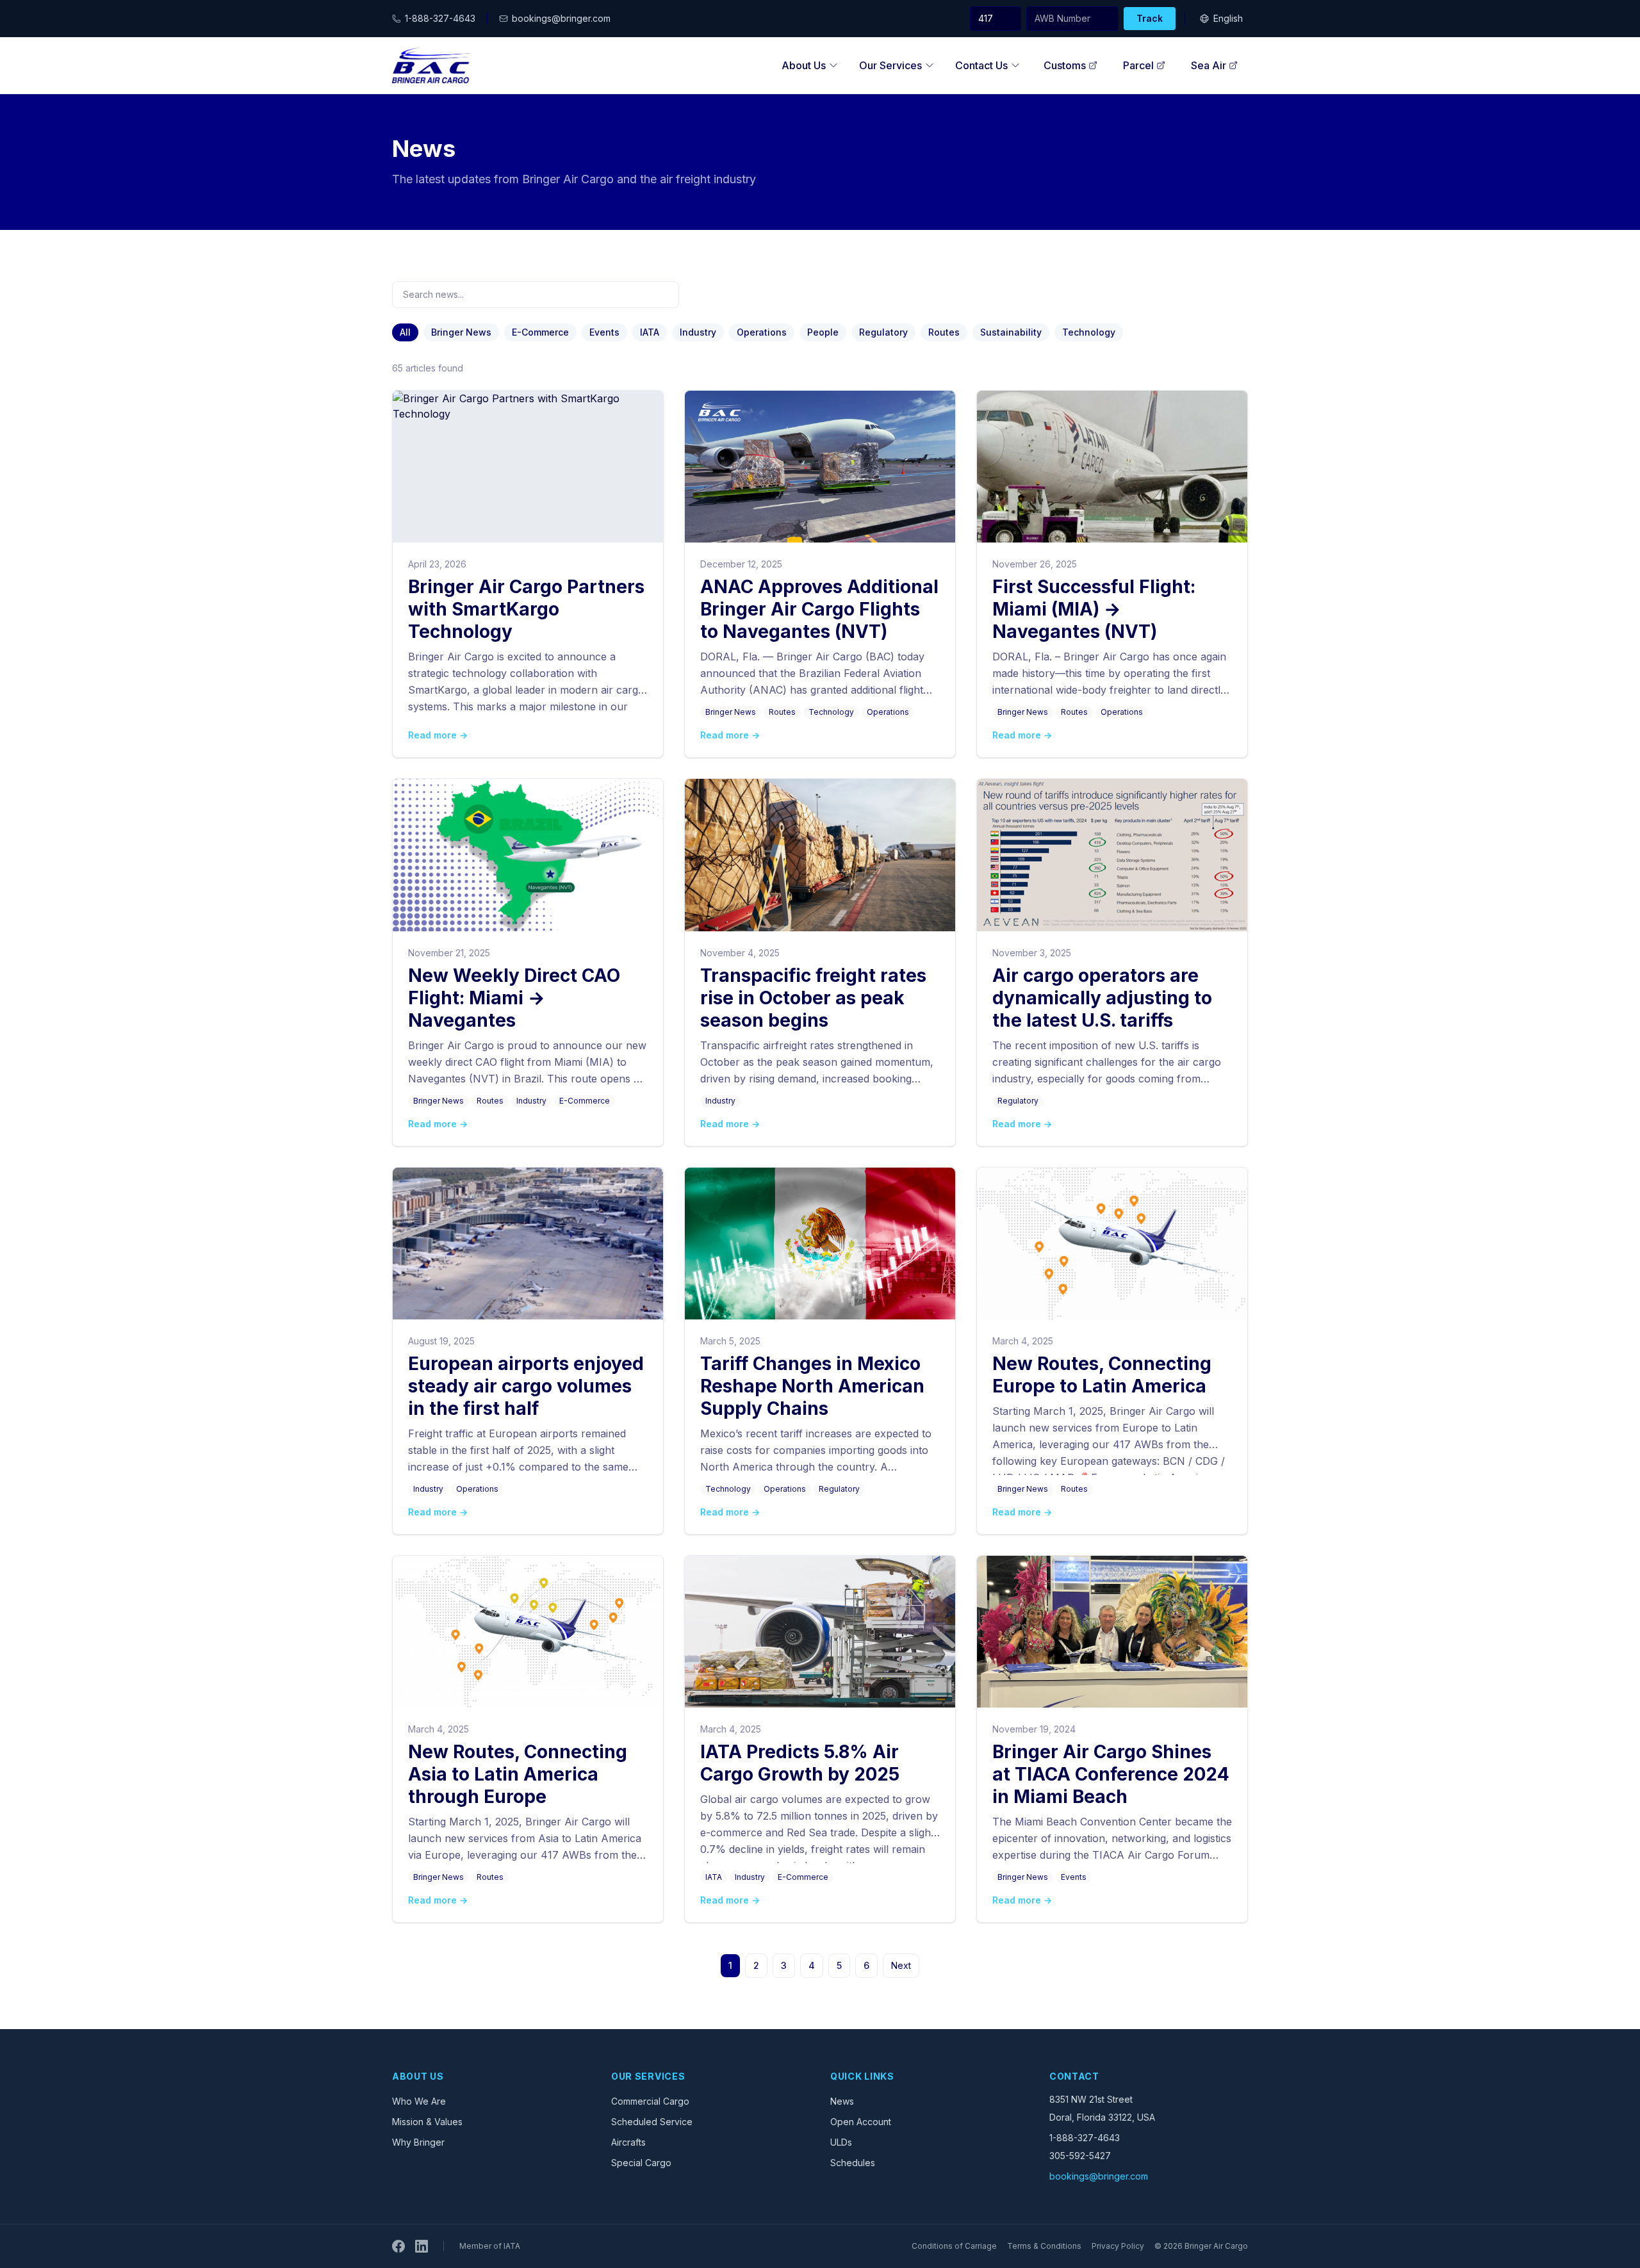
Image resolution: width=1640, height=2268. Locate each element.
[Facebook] (398, 2246)
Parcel (1138, 65)
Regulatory (883, 332)
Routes (944, 332)
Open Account (861, 2122)
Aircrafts (628, 2142)
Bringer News (461, 332)
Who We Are (419, 2101)
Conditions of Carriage (954, 2246)
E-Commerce (540, 332)
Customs (1065, 65)
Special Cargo (641, 2163)
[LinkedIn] (422, 2246)
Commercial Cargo (650, 2101)
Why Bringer (418, 2142)
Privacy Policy (1118, 2246)
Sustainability (1011, 332)
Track (1150, 18)
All (405, 332)
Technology (1089, 332)
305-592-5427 (1080, 2156)
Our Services (890, 65)
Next (901, 1965)
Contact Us (981, 65)
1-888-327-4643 (1085, 2138)
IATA (650, 332)
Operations (762, 332)
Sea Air (1209, 65)
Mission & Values (427, 2122)
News (842, 2101)
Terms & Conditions (1044, 2246)
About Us (804, 65)
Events (604, 332)
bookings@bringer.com (1099, 2176)
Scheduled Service (652, 2122)
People (823, 332)
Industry (698, 332)
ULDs (841, 2142)
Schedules (853, 2163)
